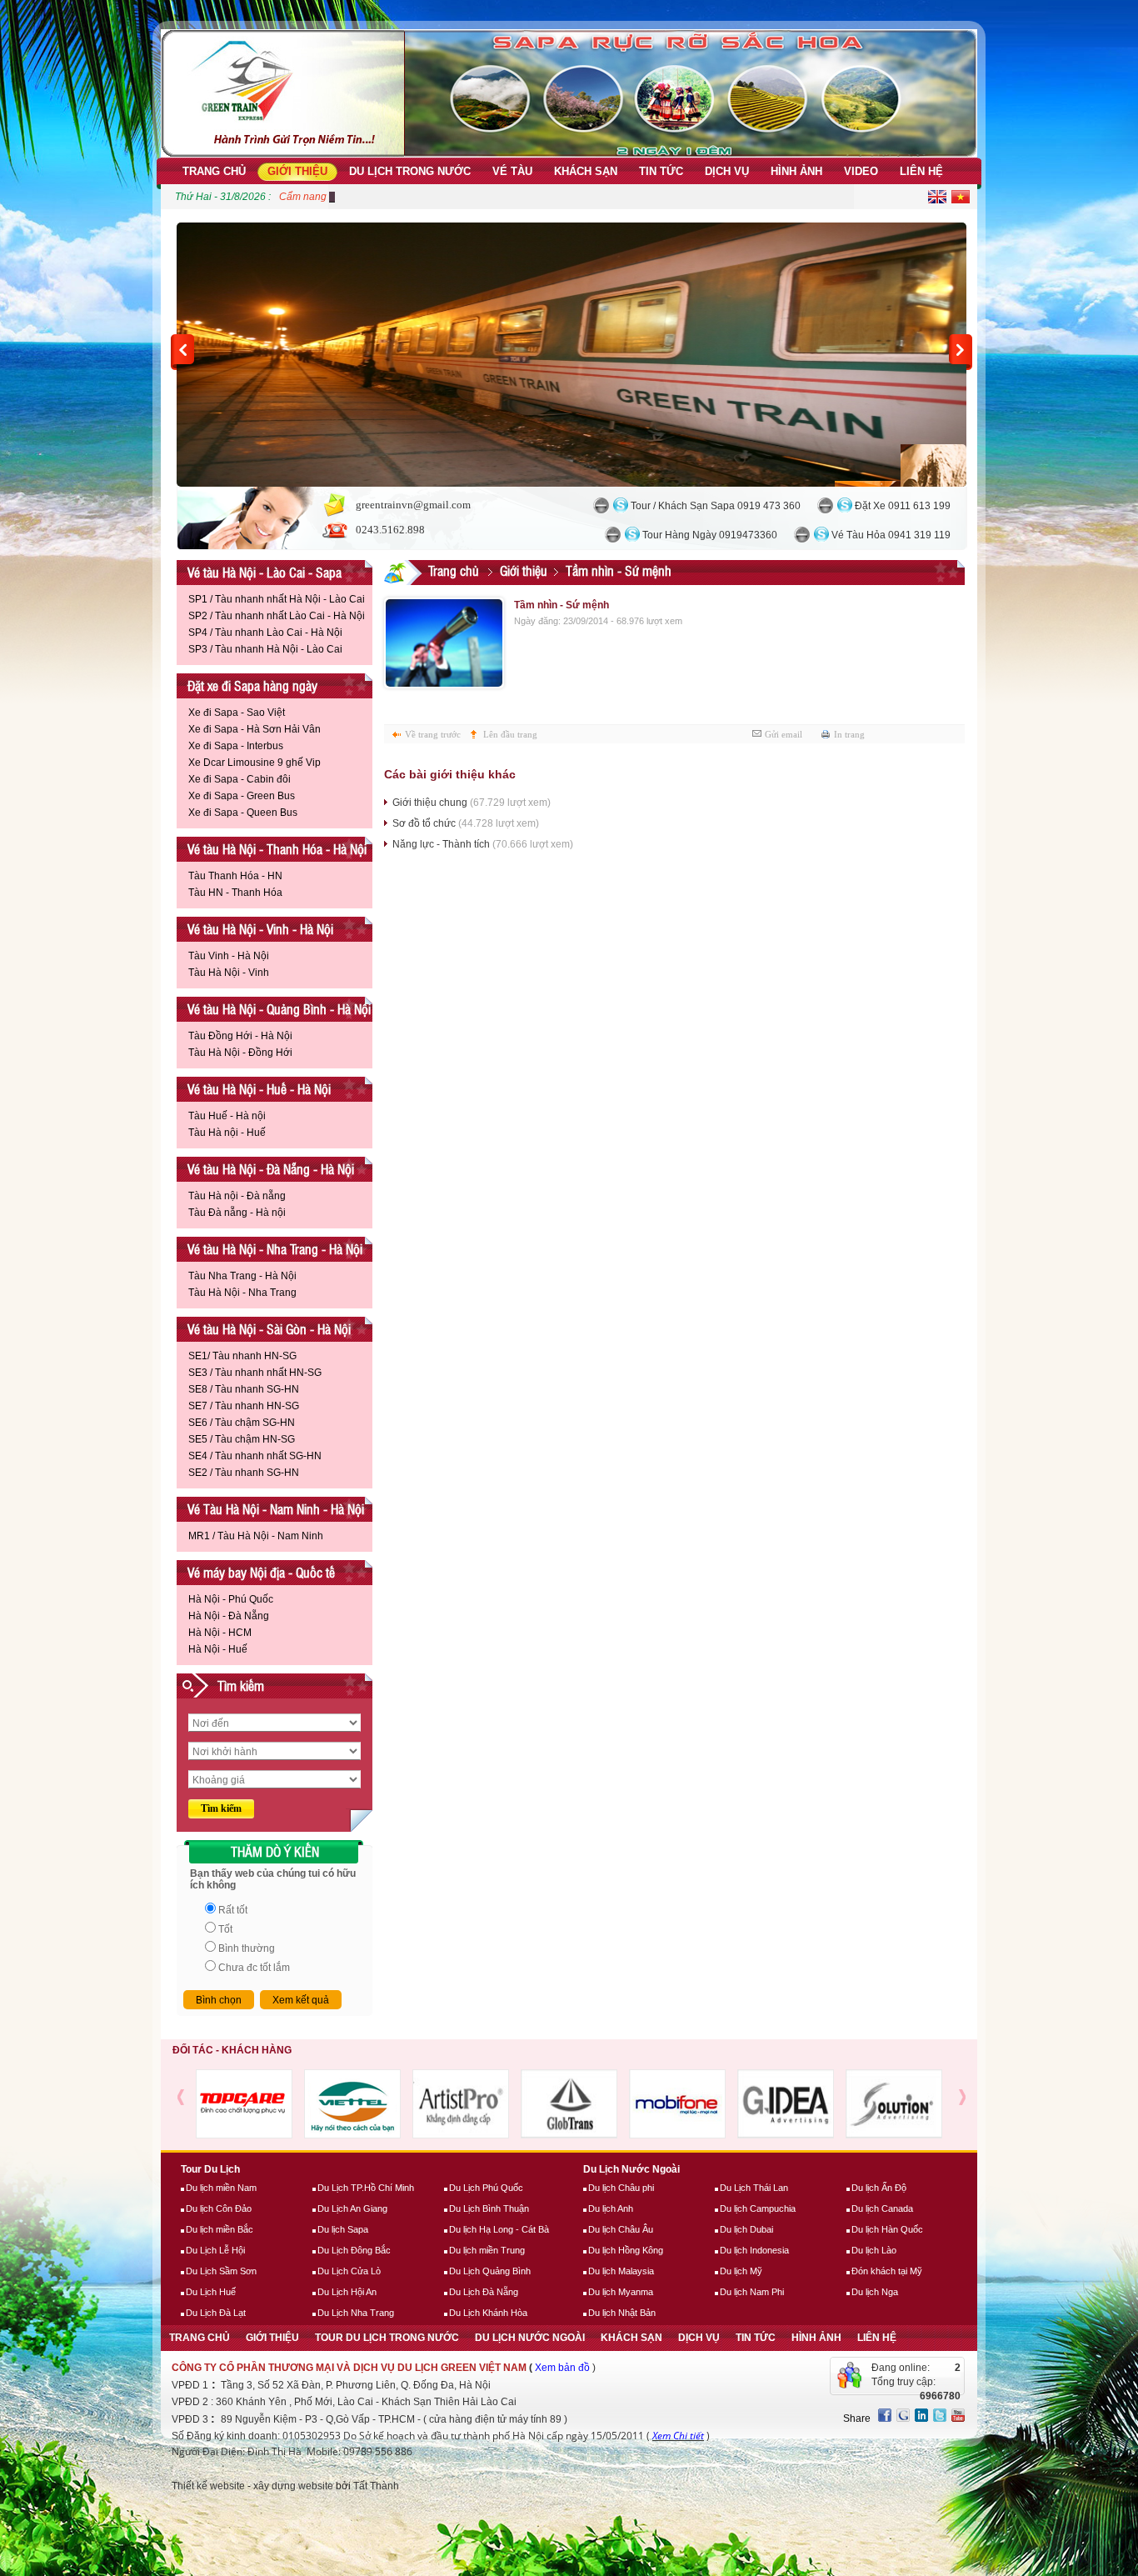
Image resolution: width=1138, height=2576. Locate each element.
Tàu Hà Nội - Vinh (229, 973)
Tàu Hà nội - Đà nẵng (237, 1196)
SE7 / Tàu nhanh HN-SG (244, 1406)
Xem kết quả (301, 2000)
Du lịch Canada (882, 2208)
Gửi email (784, 734)
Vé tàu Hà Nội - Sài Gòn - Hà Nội (269, 1329)
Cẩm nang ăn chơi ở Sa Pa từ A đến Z (364, 197)
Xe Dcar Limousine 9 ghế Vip (255, 763)
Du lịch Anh (611, 2208)
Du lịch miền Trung (487, 2250)
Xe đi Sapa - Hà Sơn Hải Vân (255, 729)
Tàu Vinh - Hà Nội (229, 956)
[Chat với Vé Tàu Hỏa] (802, 535)
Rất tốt (233, 1910)
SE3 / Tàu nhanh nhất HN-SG (255, 1373)
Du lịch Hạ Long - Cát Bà (499, 2229)
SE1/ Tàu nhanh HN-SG (242, 1356)
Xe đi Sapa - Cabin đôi (240, 779)
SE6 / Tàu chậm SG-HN (242, 1423)
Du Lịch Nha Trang (356, 2313)
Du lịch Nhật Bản (622, 2313)
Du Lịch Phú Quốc (486, 2188)
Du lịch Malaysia (621, 2271)
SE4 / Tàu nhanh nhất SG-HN (255, 1456)
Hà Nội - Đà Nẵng (229, 1616)
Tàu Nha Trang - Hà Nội (242, 1276)
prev (182, 352)
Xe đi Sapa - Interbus (236, 746)
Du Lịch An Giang (352, 2208)
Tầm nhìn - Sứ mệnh (619, 570)
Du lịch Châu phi (621, 2188)
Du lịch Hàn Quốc (887, 2229)
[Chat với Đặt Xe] (825, 505)
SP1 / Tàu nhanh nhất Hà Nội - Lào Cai (277, 599)
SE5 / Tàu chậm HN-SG (242, 1439)
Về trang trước (433, 734)
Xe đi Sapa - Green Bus (242, 796)
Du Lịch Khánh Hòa (488, 2313)
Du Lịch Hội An (347, 2292)
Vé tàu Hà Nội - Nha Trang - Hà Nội (275, 1249)
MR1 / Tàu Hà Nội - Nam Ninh (256, 1536)
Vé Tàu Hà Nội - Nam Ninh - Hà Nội (276, 1509)
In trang (849, 734)
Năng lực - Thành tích (483, 844)
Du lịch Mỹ (741, 2271)
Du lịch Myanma (621, 2292)
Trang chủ (454, 570)
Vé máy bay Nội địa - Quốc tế (261, 1572)
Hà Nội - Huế (218, 1649)
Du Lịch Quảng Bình (490, 2271)
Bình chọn (219, 2000)
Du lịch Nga (875, 2292)
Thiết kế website (208, 2486)
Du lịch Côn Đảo (219, 2208)
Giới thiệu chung (472, 803)
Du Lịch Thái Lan (754, 2188)
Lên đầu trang (510, 734)
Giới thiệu (524, 570)
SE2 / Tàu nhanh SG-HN (244, 1473)
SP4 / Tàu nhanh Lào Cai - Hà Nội (265, 633)
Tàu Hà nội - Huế (227, 1133)
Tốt (225, 1929)
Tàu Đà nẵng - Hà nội (237, 1213)
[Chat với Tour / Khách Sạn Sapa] (601, 505)
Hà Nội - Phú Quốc (231, 1599)
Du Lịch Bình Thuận (489, 2208)
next (961, 352)
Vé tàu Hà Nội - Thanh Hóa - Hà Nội (277, 849)
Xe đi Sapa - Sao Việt (237, 713)
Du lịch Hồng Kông (626, 2250)
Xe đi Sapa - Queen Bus (243, 813)
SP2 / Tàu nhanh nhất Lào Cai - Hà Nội (277, 616)
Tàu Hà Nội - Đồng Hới (240, 1053)
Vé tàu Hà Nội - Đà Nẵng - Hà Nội (271, 1169)
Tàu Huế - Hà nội (227, 1116)
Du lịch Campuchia (758, 2208)
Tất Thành (376, 2486)
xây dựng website (293, 2486)
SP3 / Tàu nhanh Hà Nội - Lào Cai (265, 649)
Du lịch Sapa (343, 2229)
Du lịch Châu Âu (621, 2229)
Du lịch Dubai (746, 2229)
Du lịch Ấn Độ (879, 2188)
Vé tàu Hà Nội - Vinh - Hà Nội (260, 929)
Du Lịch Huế (211, 2292)
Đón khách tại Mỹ (887, 2271)
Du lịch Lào (874, 2250)
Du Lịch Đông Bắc (354, 2250)
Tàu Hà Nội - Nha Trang (242, 1293)
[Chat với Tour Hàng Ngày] (613, 535)
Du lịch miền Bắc (220, 2229)
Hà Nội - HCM (220, 1633)
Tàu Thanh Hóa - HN (235, 876)
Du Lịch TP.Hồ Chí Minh (366, 2188)
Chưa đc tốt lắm (254, 1968)
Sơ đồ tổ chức (466, 823)
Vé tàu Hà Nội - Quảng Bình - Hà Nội (279, 1009)
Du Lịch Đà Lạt (216, 2313)
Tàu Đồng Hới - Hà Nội (240, 1036)
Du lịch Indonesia (754, 2250)
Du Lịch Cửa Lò (349, 2271)
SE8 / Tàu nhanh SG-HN (244, 1389)
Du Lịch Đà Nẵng (484, 2292)
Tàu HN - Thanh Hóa (235, 893)
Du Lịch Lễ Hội (215, 2250)
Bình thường (247, 1948)
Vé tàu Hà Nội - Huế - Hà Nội (259, 1089)
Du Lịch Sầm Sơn (221, 2271)
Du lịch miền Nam (221, 2188)
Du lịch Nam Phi (752, 2292)
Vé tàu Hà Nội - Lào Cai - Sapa (265, 572)
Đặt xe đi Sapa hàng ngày (252, 685)
